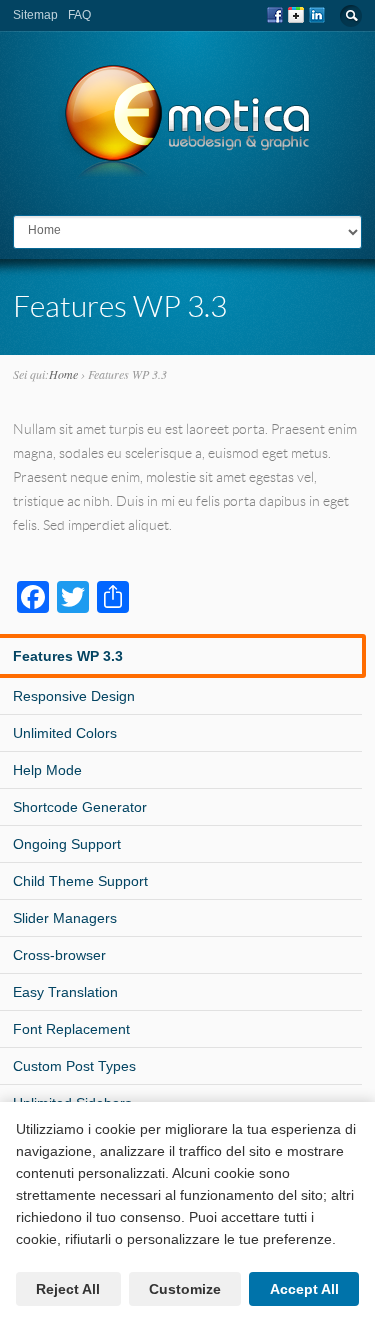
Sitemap (35, 15)
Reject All (68, 1289)
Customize (185, 1289)
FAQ (79, 15)
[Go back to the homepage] (188, 169)
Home (63, 374)
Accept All (304, 1289)
